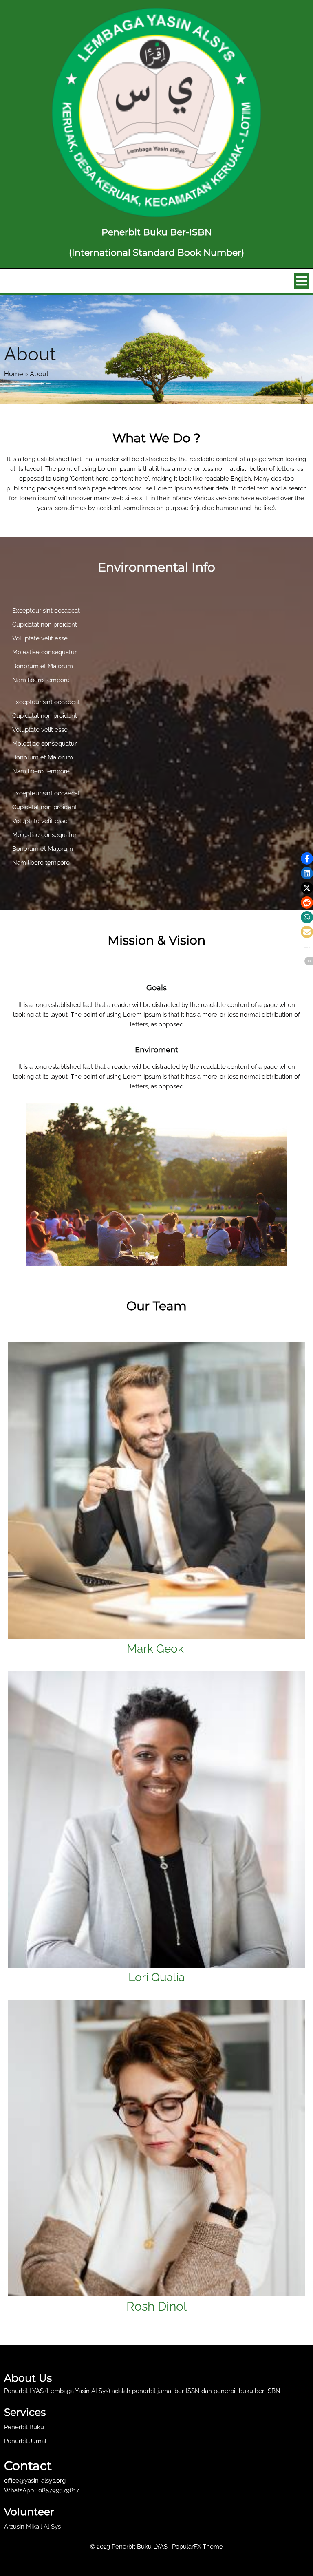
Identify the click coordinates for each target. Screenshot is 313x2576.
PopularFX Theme (197, 2547)
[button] (307, 859)
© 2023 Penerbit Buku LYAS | (131, 2547)
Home (13, 374)
